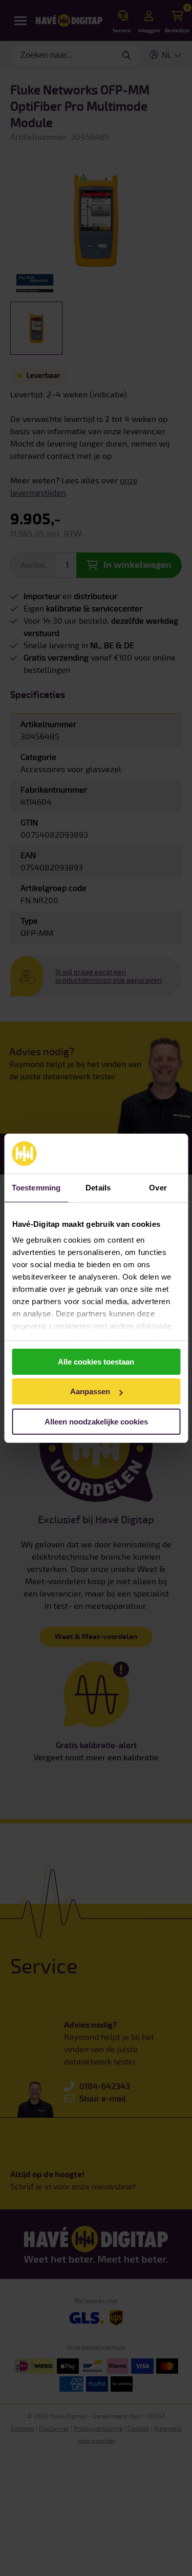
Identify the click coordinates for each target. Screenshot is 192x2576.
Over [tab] (158, 1188)
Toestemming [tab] (36, 1188)
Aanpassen (90, 1391)
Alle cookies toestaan (96, 1362)
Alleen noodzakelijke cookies (96, 1422)
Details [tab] (98, 1188)
